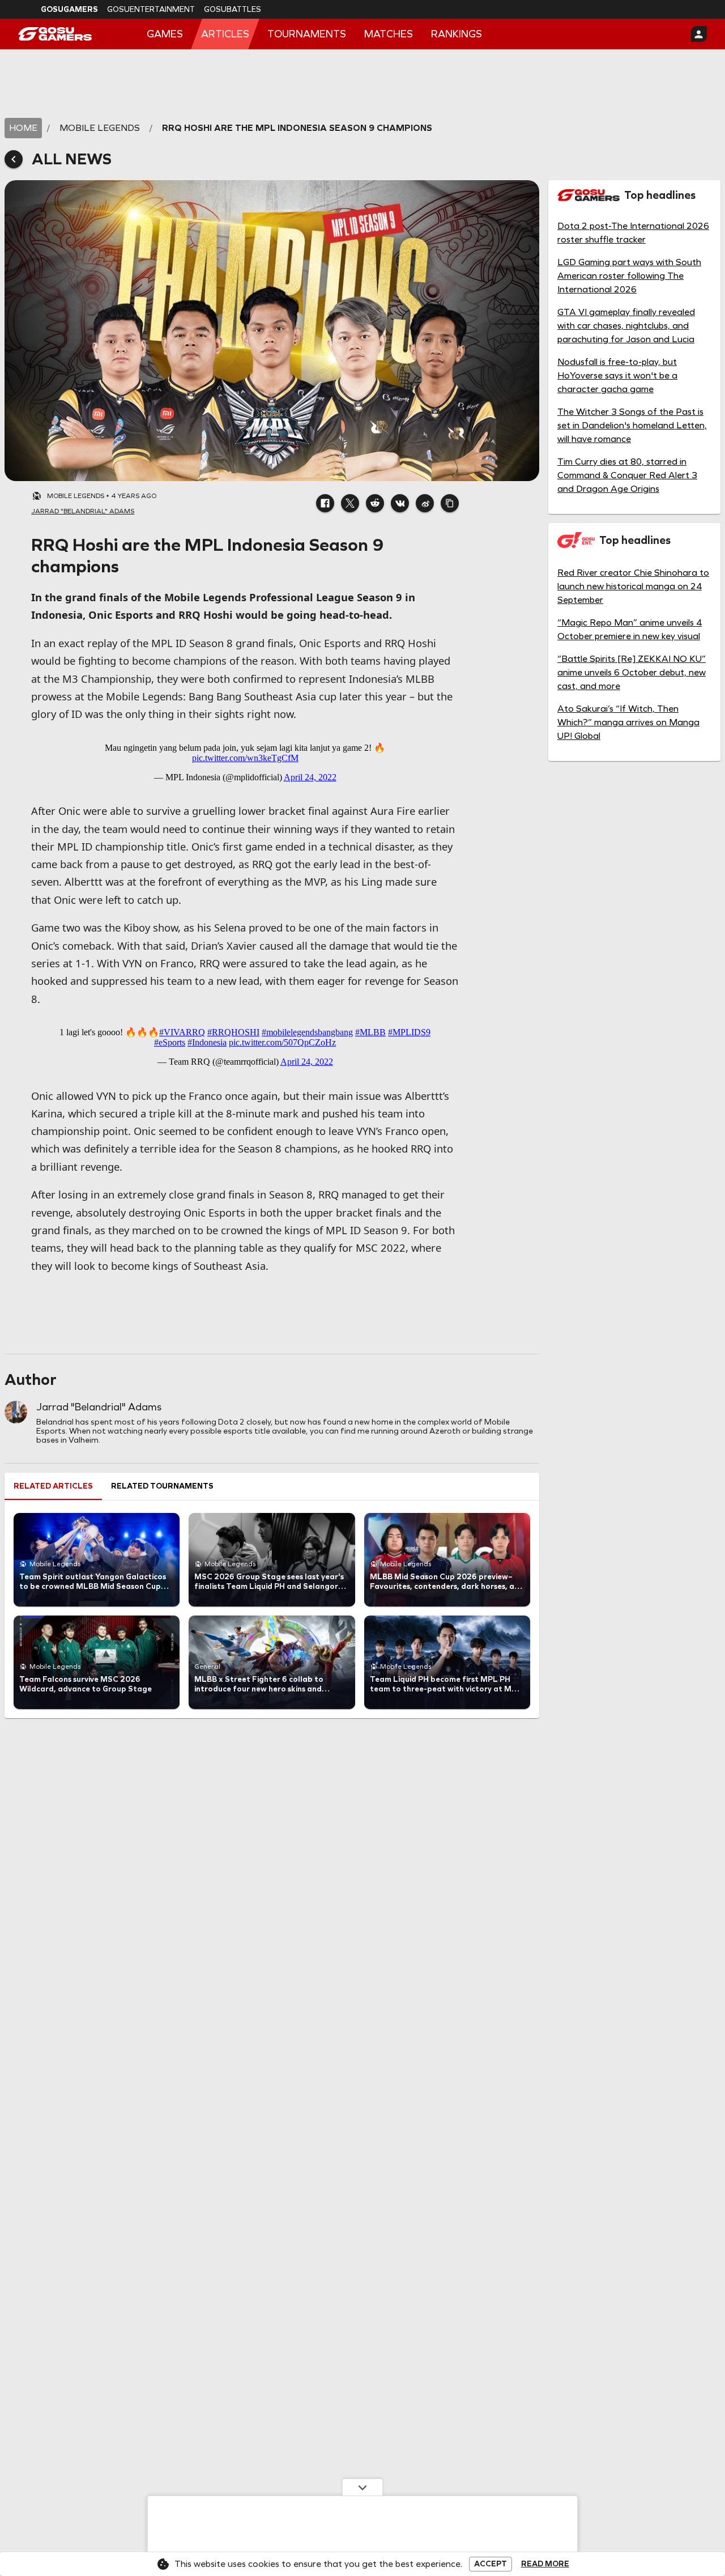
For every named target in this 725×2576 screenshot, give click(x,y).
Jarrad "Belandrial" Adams (99, 1407)
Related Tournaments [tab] (162, 1486)
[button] (325, 503)
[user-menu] (699, 34)
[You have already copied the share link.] (450, 503)
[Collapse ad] (362, 2487)
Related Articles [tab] (53, 1486)
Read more (545, 2564)
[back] (14, 159)
